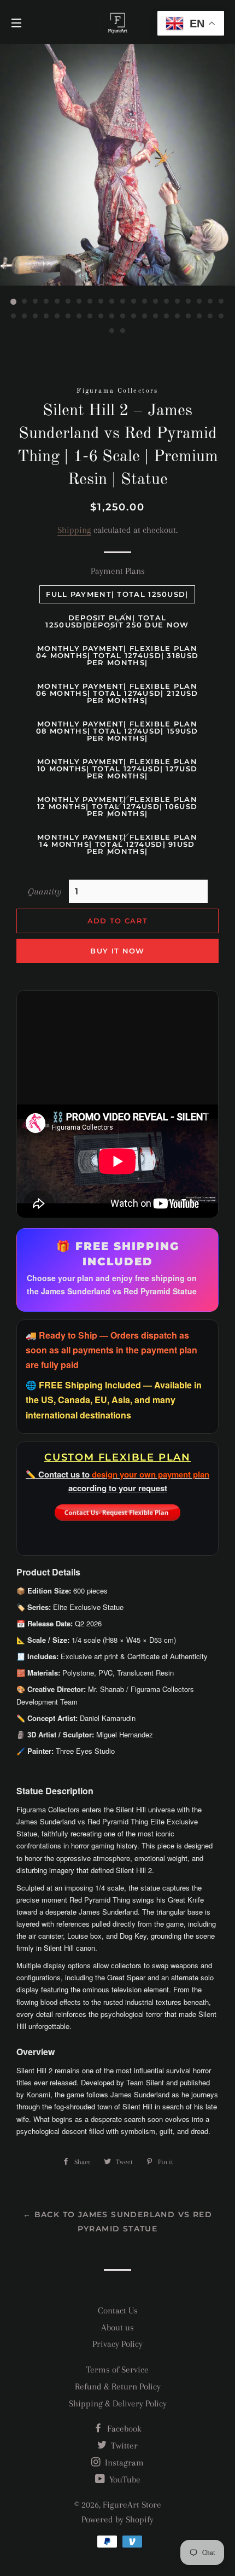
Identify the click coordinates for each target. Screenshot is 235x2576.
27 (79, 316)
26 (68, 316)
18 (199, 302)
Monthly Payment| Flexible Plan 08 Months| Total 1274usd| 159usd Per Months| (117, 731)
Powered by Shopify (117, 2519)
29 (101, 316)
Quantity (45, 891)
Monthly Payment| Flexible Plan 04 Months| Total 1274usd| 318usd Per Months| (117, 655)
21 (14, 316)
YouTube (124, 2479)
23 (36, 316)
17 (189, 302)
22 (25, 316)
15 (167, 302)
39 (210, 316)
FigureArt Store (132, 2505)
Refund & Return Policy (118, 2386)
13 (145, 302)
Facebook (123, 2429)
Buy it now (117, 951)
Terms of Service (117, 2369)
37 (189, 316)
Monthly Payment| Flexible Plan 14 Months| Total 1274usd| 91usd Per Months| (117, 844)
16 (178, 302)
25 (57, 316)
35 (167, 316)
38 (199, 316)
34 (156, 316)
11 (123, 302)
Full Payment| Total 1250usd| (117, 594)
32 (134, 316)
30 (112, 316)
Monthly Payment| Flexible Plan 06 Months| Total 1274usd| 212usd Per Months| (117, 693)
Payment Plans (118, 571)
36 (178, 316)
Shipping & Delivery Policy (118, 2403)
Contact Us (118, 2310)
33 (145, 316)
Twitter (123, 2446)
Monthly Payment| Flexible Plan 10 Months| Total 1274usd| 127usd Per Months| (117, 769)
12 (134, 302)
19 (210, 302)
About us (117, 2327)
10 (112, 302)
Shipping (74, 530)
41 (112, 331)
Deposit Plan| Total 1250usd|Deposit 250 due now (117, 621)
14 (156, 302)
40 (221, 316)
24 (46, 316)
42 (123, 331)
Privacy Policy (117, 2344)
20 (221, 302)
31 (123, 316)
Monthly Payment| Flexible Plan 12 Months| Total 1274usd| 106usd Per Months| (117, 806)
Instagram (123, 2462)
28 (90, 316)
